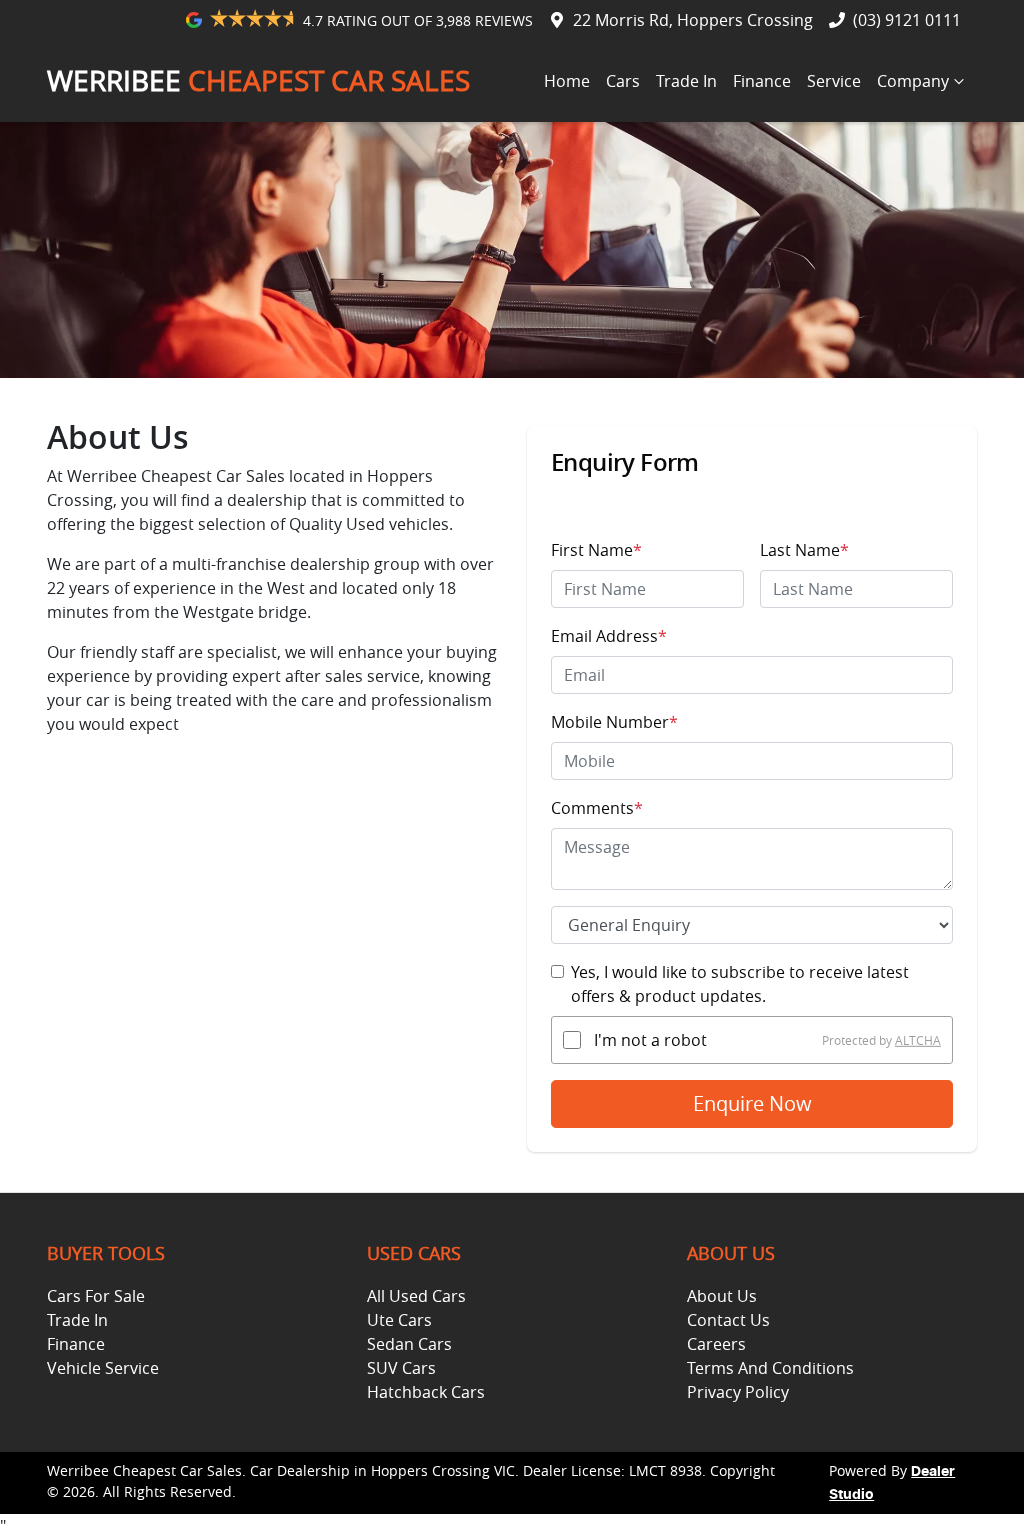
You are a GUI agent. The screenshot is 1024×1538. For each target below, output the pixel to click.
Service (834, 81)
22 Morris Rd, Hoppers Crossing (693, 20)
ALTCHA (918, 1040)
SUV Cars (401, 1368)
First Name (596, 550)
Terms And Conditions (770, 1368)
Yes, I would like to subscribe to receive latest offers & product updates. (740, 984)
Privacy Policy (738, 1392)
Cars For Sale (96, 1296)
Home (567, 81)
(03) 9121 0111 (907, 20)
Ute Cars (399, 1320)
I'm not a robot (650, 1040)
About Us (722, 1296)
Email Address (609, 636)
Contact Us (728, 1320)
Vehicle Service (103, 1368)
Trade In (686, 81)
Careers (716, 1344)
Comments (597, 808)
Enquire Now (752, 1103)
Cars (623, 81)
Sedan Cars (409, 1344)
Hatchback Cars (426, 1392)
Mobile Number (614, 722)
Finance (762, 81)
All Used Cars (416, 1296)
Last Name (804, 550)
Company (913, 81)
